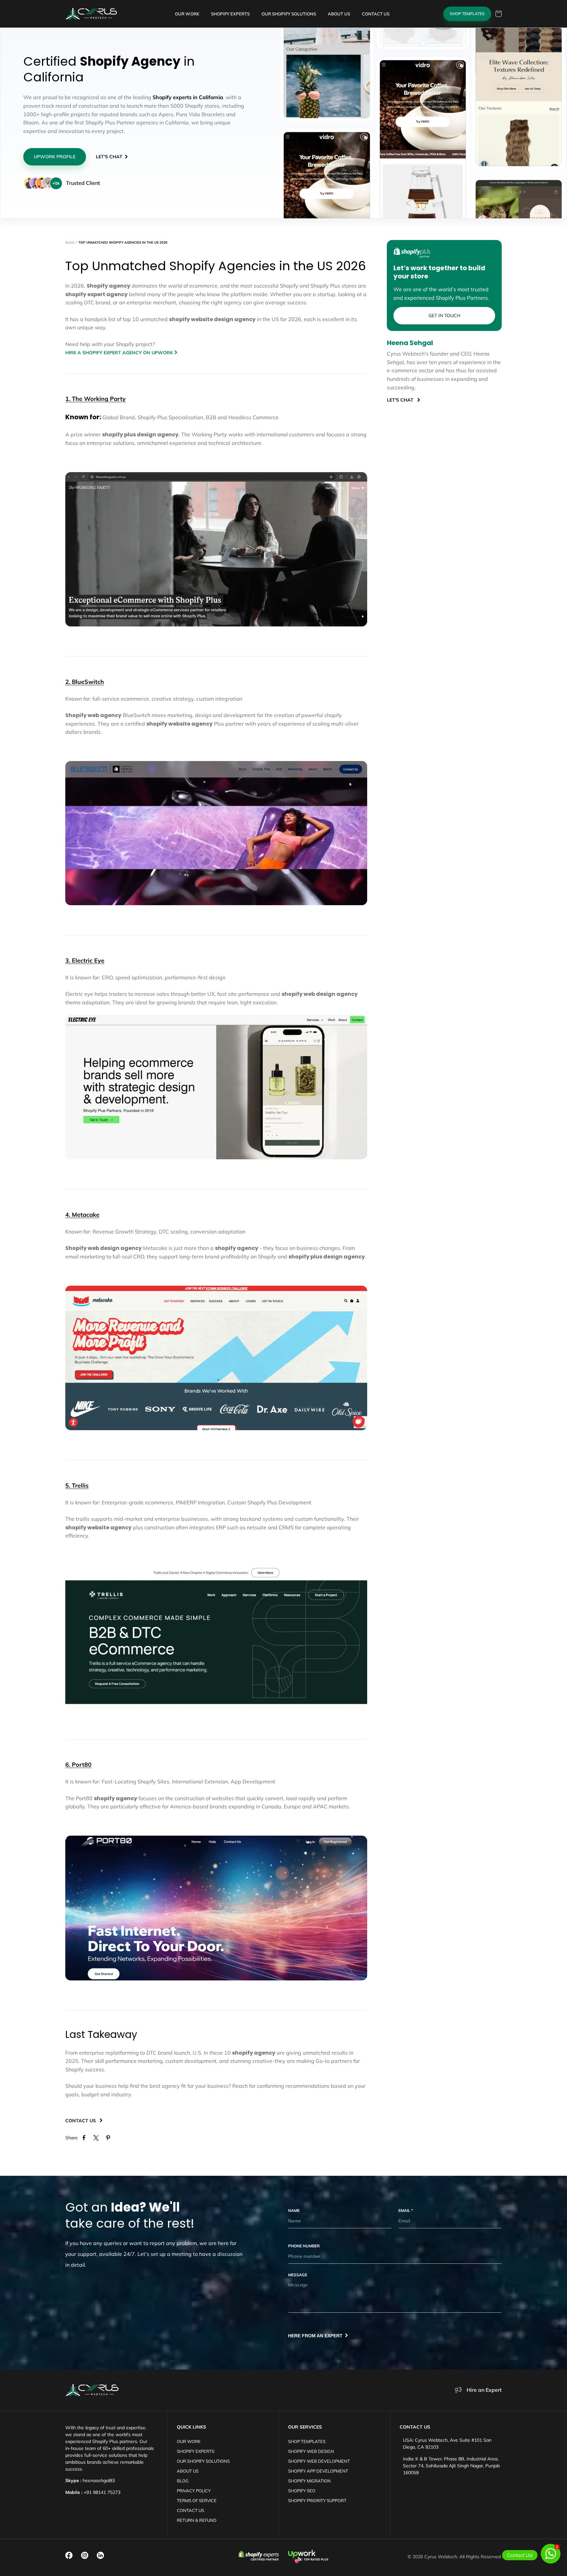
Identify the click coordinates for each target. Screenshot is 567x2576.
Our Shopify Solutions (203, 2461)
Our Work (189, 2441)
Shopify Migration (309, 2481)
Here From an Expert (315, 2336)
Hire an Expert (484, 2390)
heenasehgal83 (99, 2480)
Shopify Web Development (319, 2461)
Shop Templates (467, 14)
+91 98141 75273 (102, 2492)
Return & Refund (197, 2520)
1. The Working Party (95, 399)
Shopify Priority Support (317, 2500)
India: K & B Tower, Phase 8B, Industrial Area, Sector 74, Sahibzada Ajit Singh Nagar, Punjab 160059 (451, 2466)
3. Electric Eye (85, 961)
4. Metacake (82, 1215)
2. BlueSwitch (85, 682)
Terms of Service (197, 2500)
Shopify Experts (196, 2451)
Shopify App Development (318, 2471)
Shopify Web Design (311, 2451)
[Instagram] (85, 2555)
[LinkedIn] (100, 2555)
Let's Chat (109, 157)
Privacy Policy (194, 2491)
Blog (70, 242)
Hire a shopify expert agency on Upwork (119, 353)
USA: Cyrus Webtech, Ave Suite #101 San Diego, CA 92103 (447, 2444)
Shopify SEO (302, 2491)
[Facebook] (69, 2555)
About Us (188, 2471)
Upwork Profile (55, 157)
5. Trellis (77, 1485)
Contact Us (81, 2121)
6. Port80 (78, 1765)
